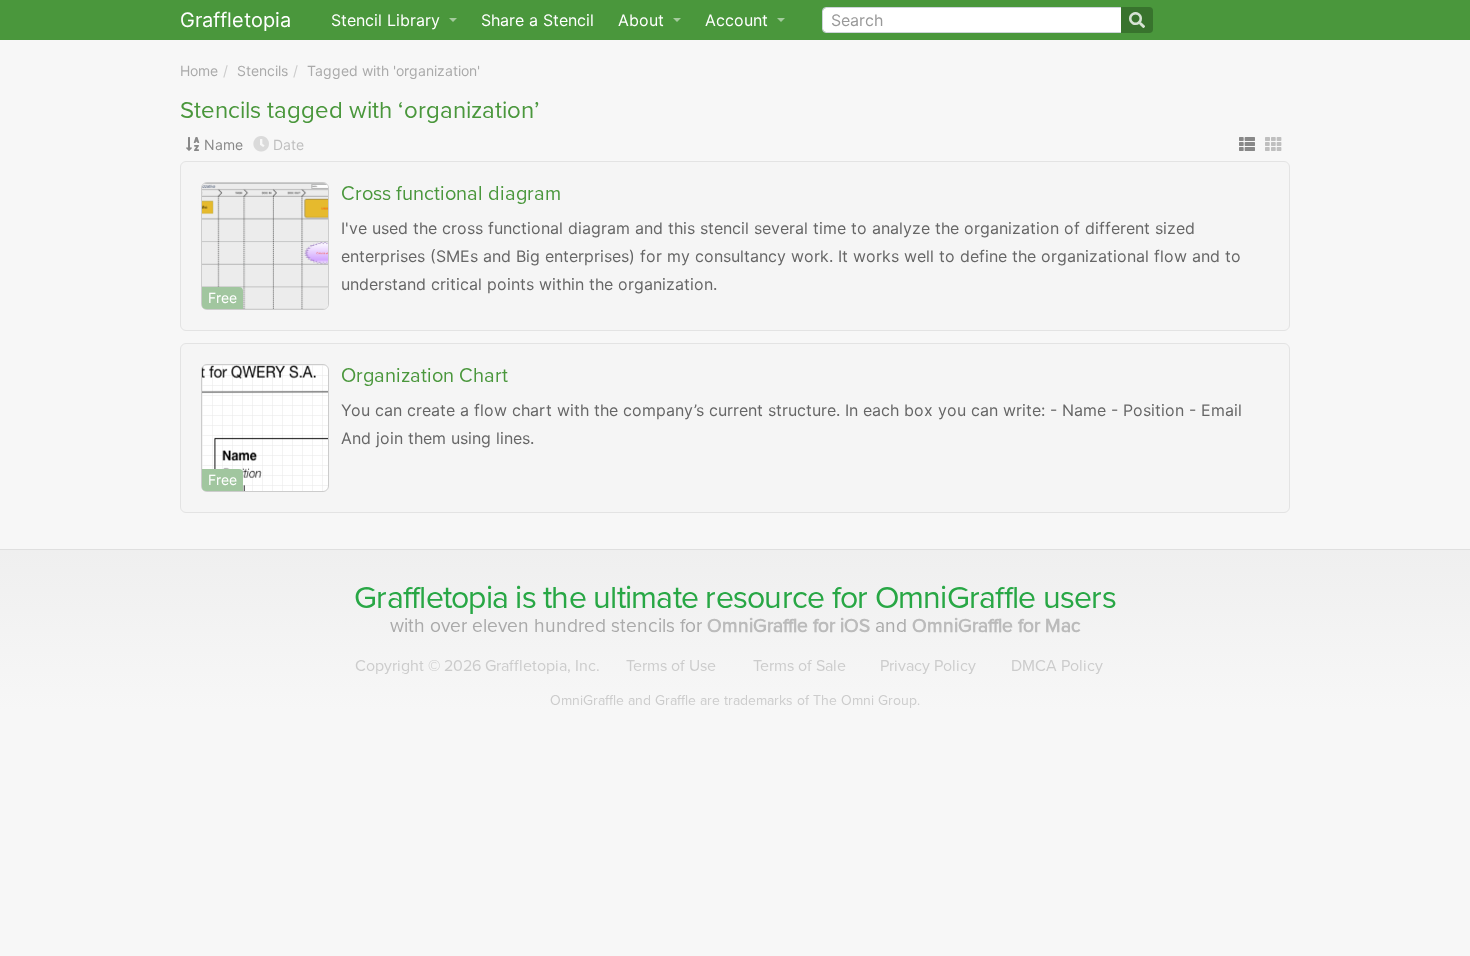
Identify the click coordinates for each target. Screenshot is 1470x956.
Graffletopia (235, 20)
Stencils (262, 70)
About (643, 20)
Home (199, 70)
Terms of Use (671, 666)
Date (288, 144)
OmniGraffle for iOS (791, 625)
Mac (996, 625)
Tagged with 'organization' (393, 70)
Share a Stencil (537, 20)
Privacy (928, 666)
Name (223, 144)
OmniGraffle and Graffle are (735, 700)
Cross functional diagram (451, 194)
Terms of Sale (799, 666)
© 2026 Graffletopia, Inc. (477, 666)
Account (739, 20)
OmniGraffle (955, 598)
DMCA (1057, 666)
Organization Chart (424, 376)
